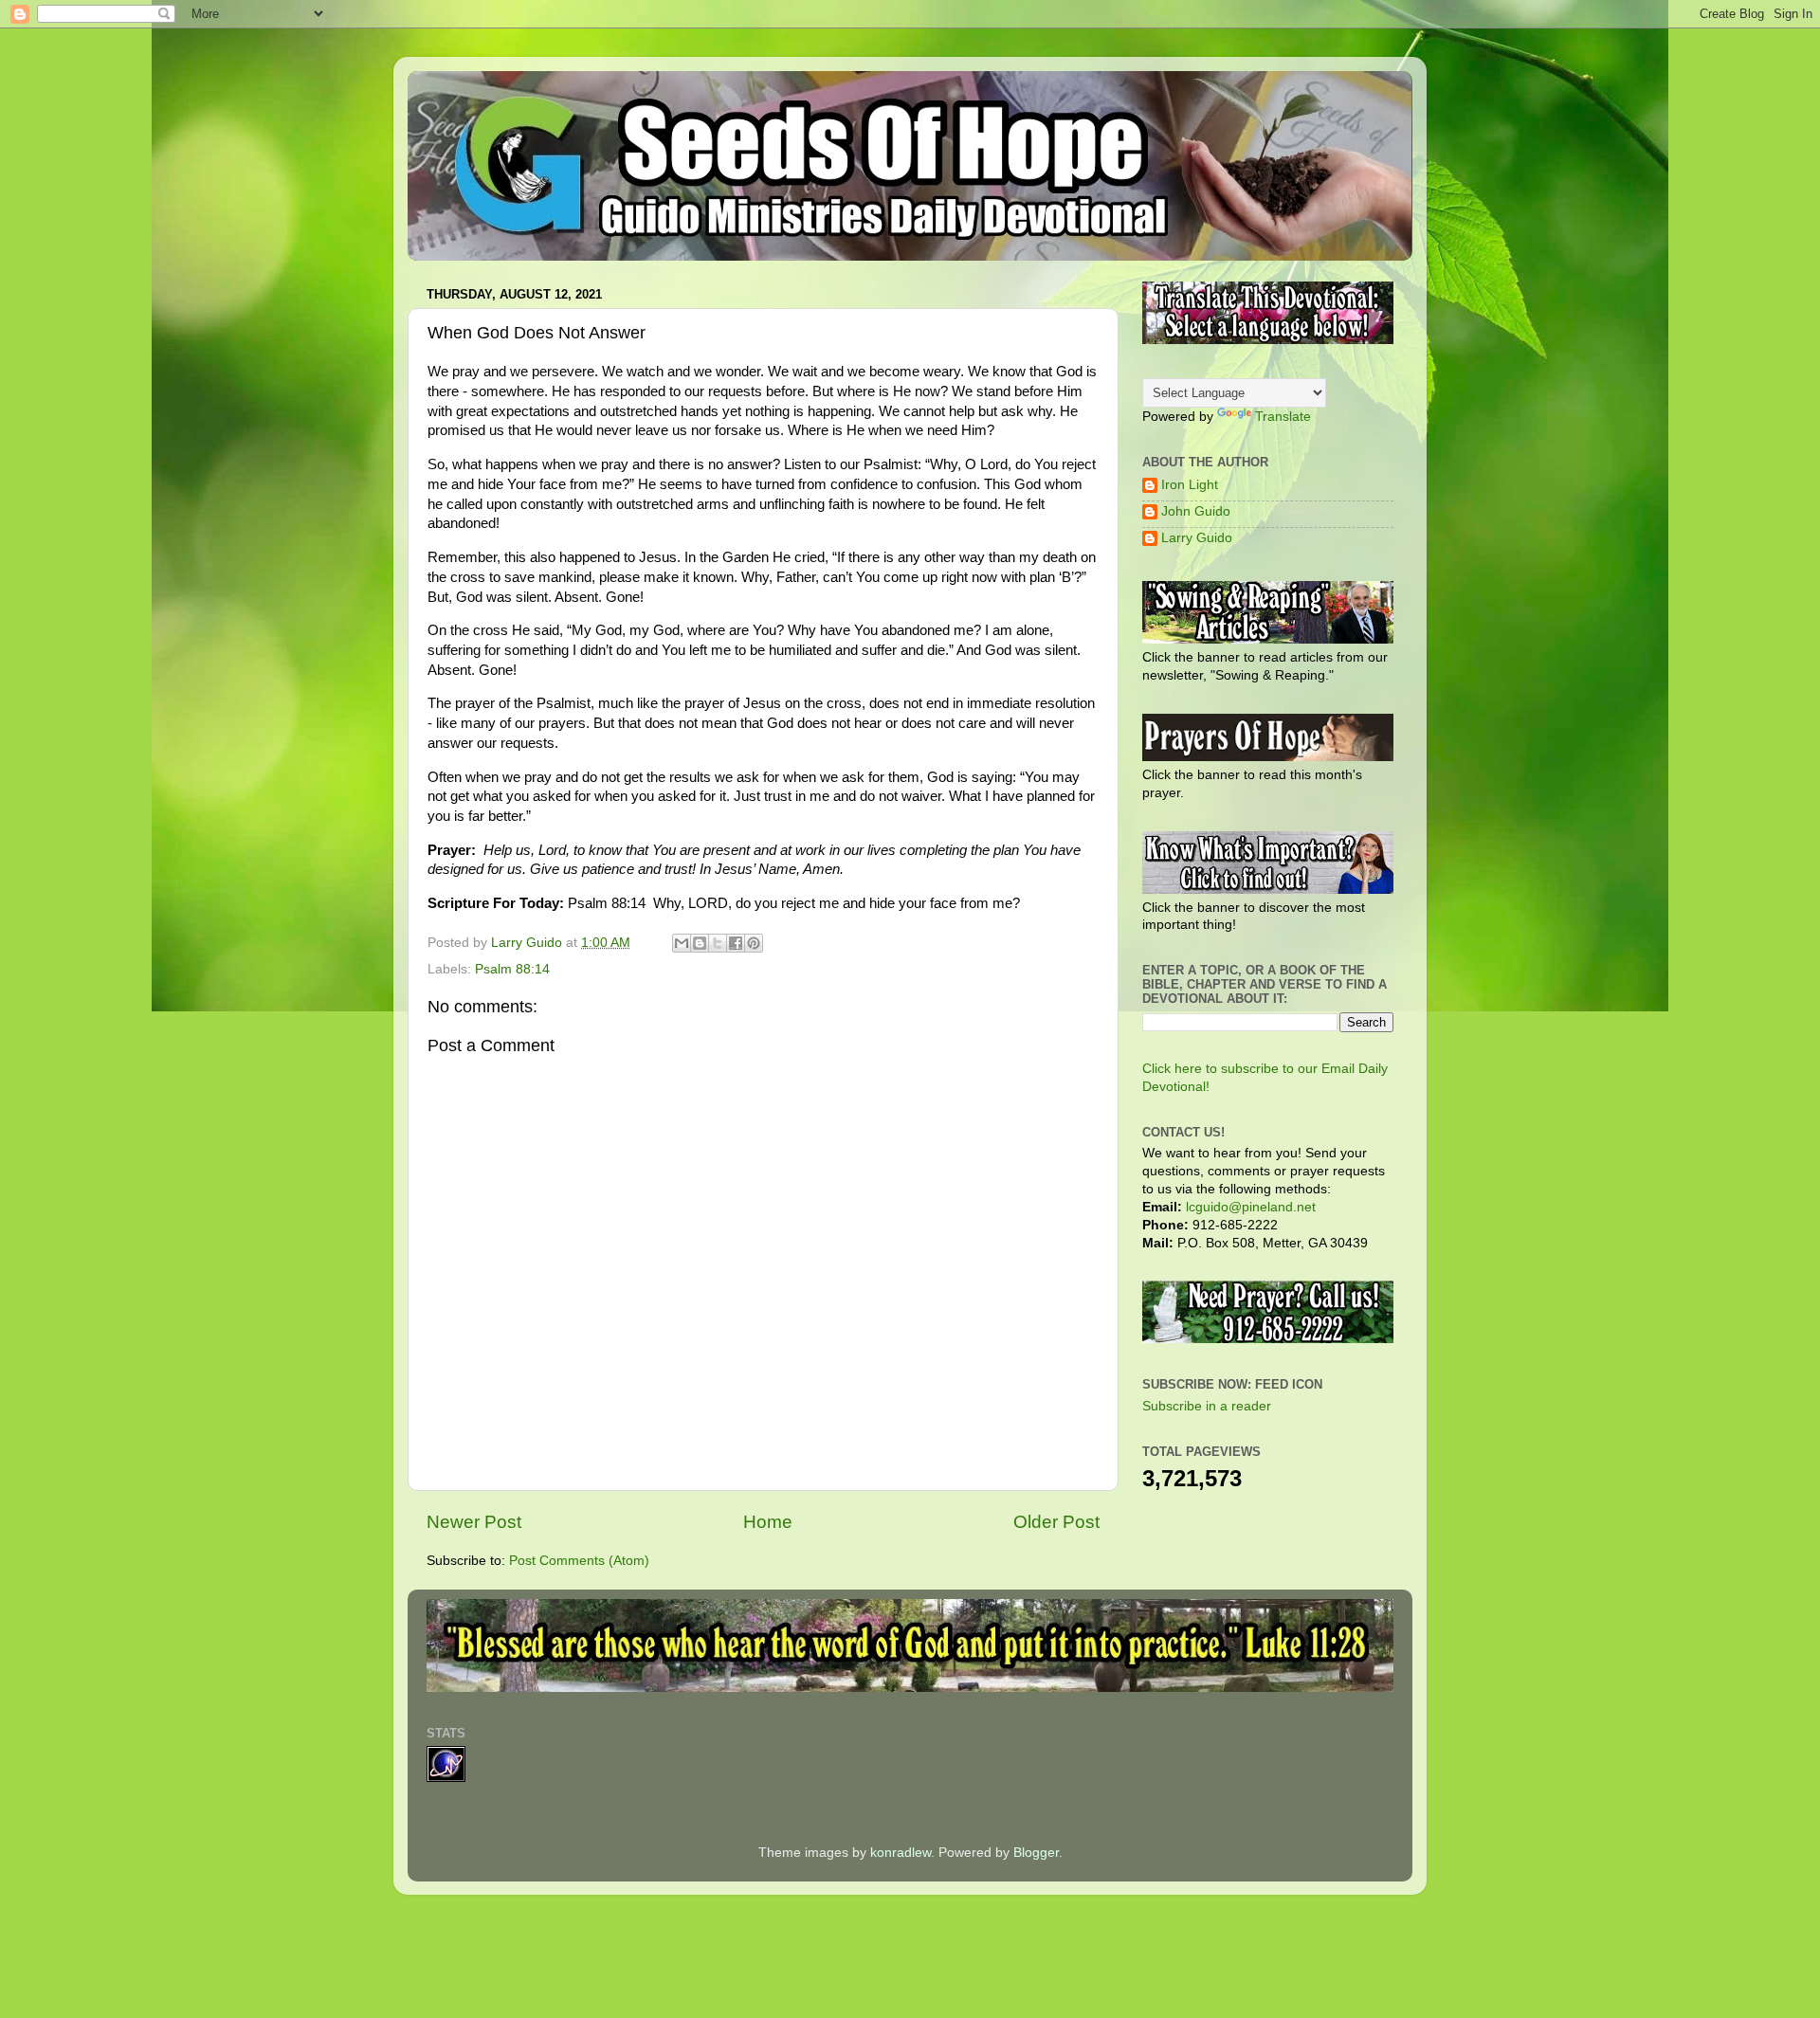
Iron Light (1190, 485)
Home (768, 1522)
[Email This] (682, 943)
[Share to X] (718, 943)
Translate (1283, 417)
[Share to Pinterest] (754, 943)
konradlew (901, 1853)
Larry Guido (1197, 538)
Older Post (1056, 1522)
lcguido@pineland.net (1251, 1207)
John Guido (1196, 511)
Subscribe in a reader (1207, 1406)
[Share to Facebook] (736, 943)
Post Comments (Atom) (579, 1561)
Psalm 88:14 (512, 969)
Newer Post (474, 1522)
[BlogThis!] (700, 943)
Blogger (1036, 1853)
